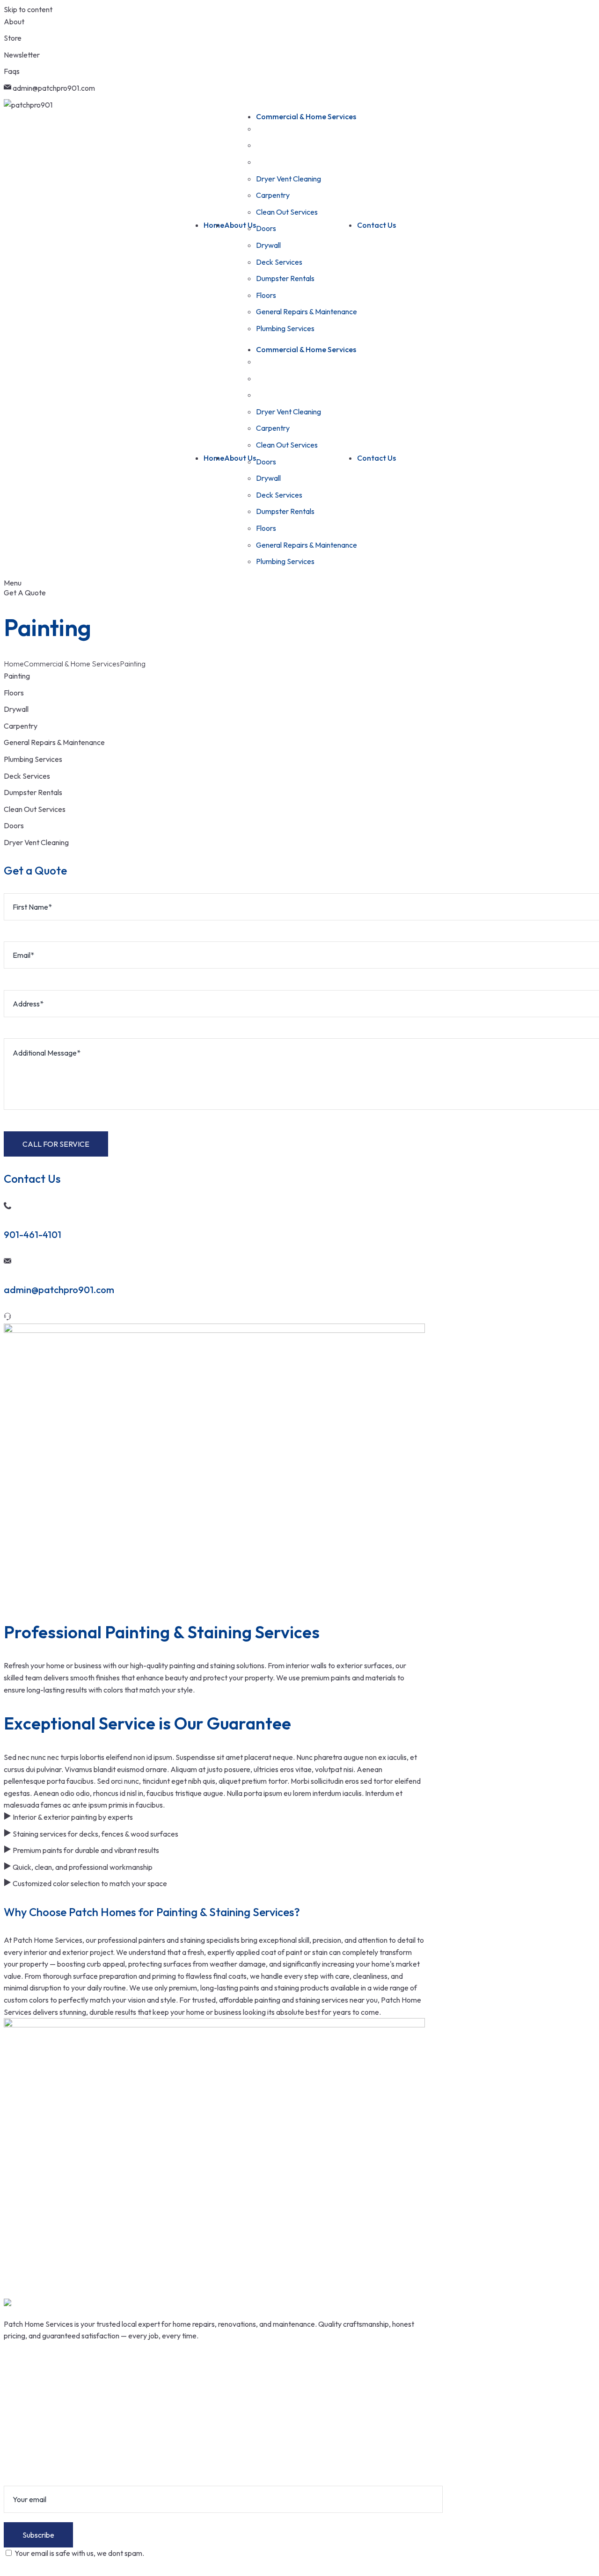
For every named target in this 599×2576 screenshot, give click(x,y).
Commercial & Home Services (72, 664)
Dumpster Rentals (33, 792)
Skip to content (28, 9)
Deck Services (27, 776)
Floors (14, 693)
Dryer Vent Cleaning (36, 842)
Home (14, 664)
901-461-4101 (33, 1234)
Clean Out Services (35, 809)
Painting (17, 676)
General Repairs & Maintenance (54, 742)
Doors (14, 825)
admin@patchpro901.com (59, 1290)
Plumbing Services (33, 759)
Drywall (16, 709)
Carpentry (21, 726)
